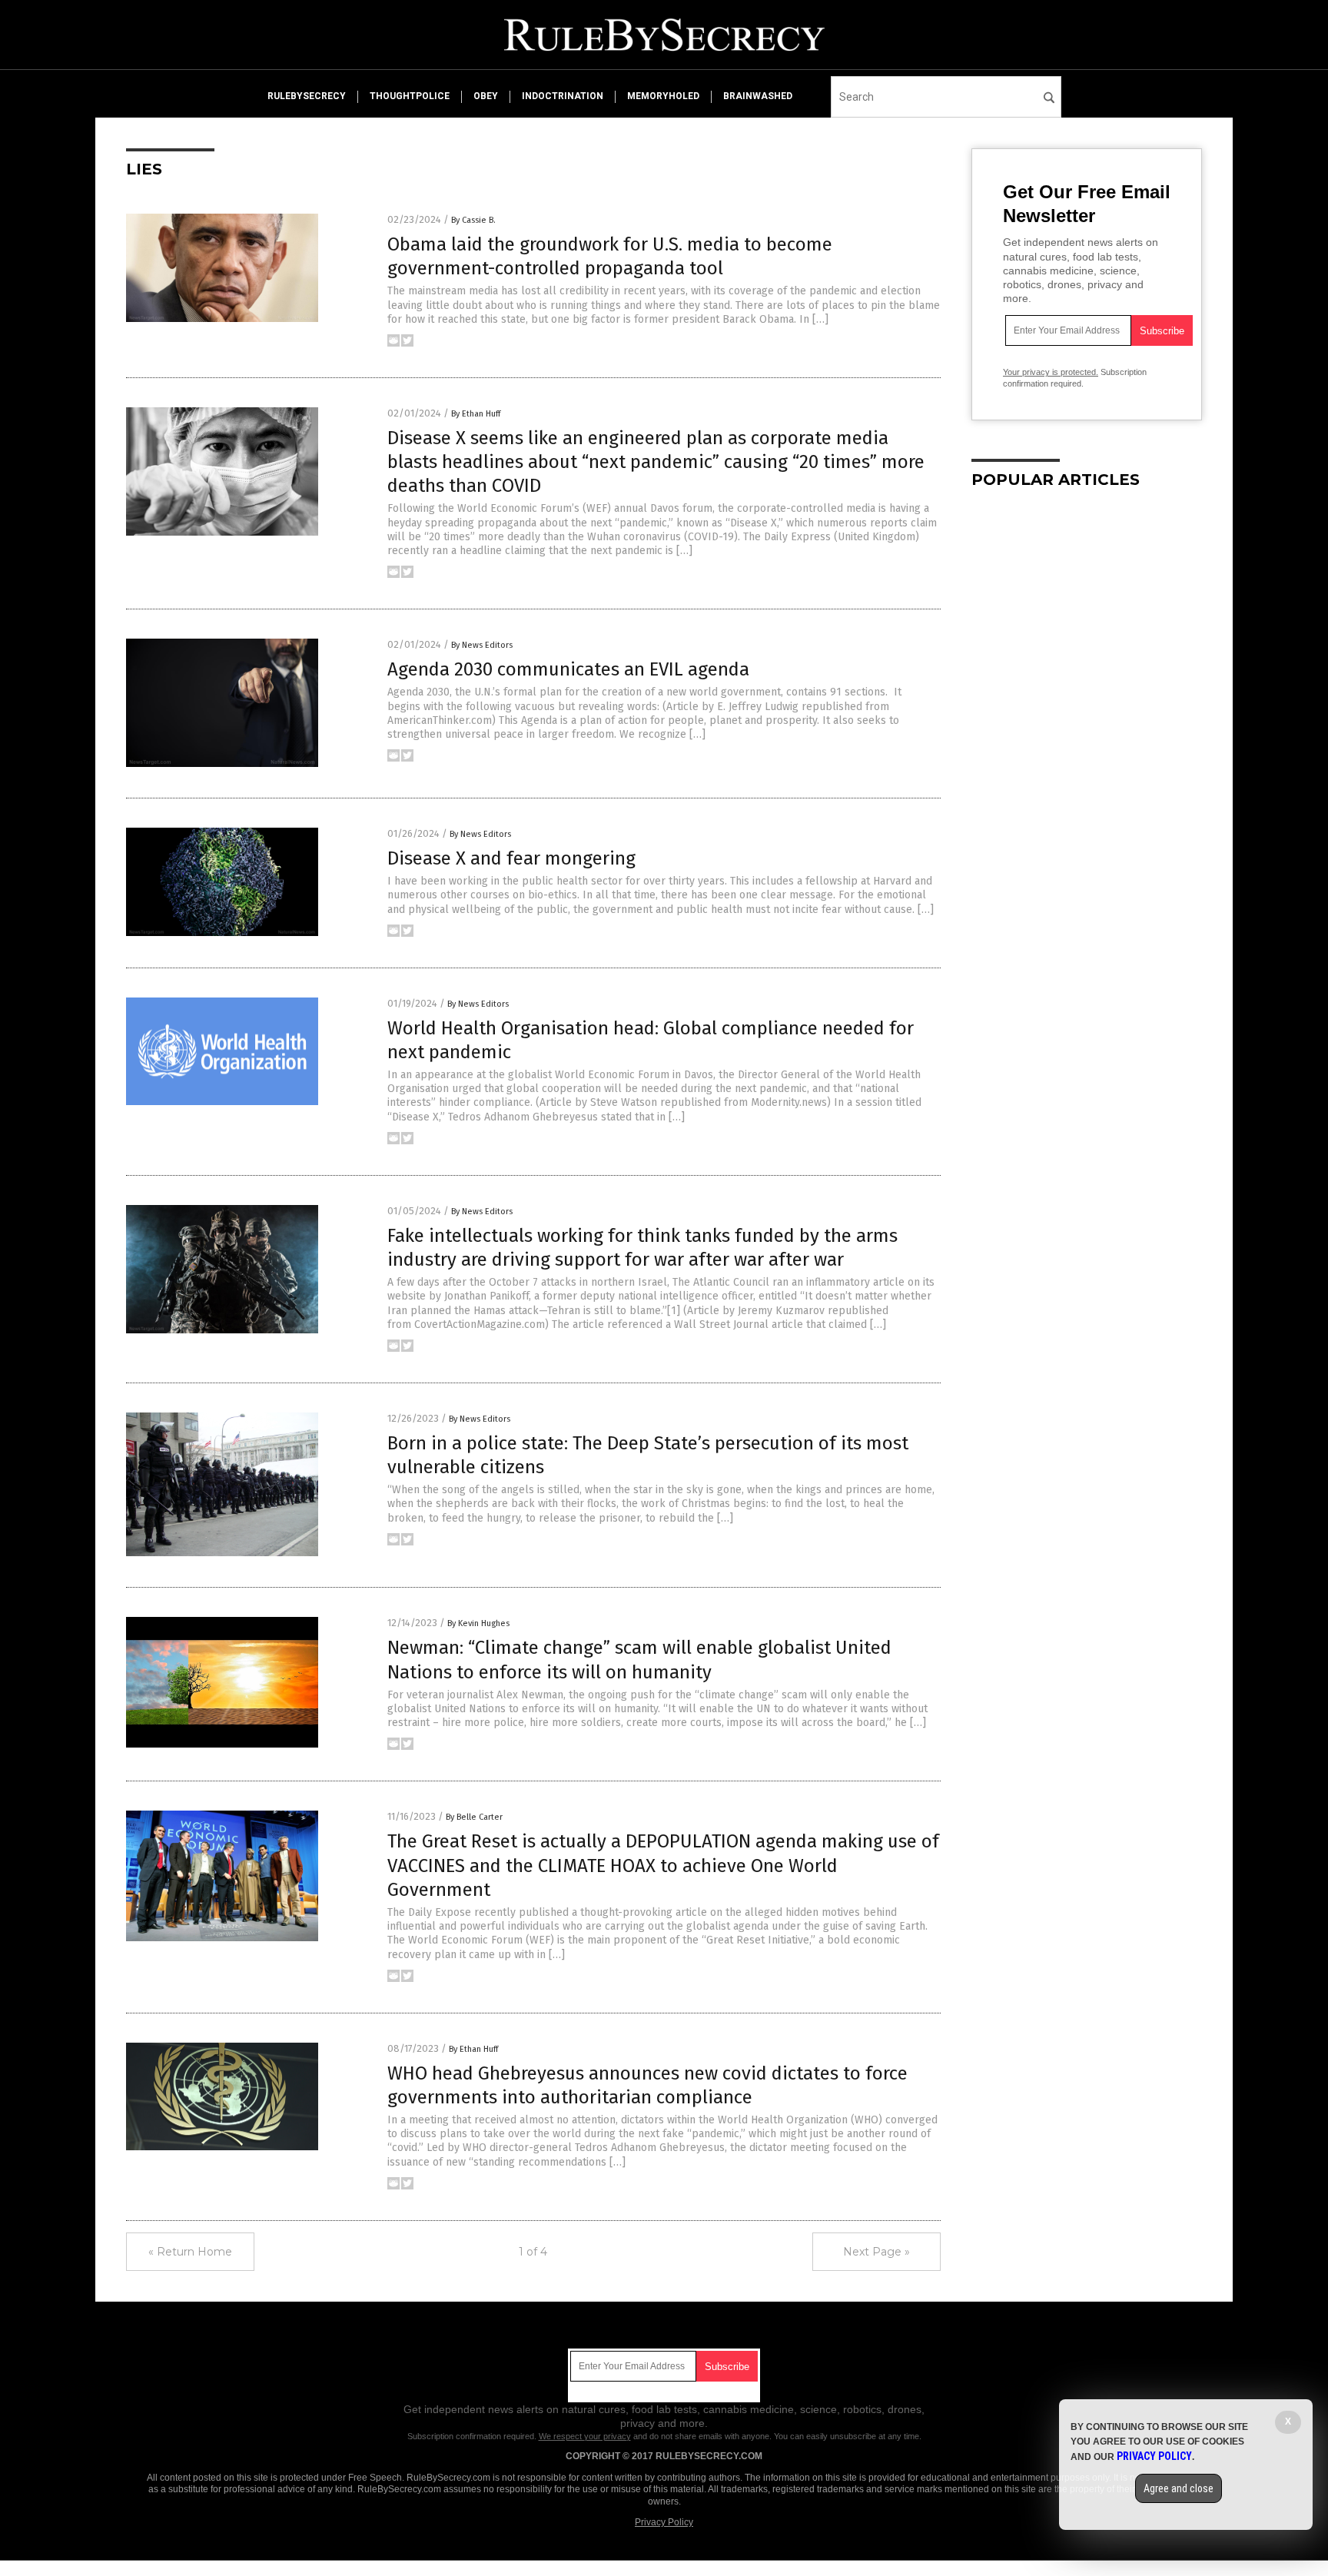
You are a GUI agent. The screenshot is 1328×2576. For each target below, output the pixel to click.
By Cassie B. (473, 220)
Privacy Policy (664, 2522)
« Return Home (190, 2252)
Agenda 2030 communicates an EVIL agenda (568, 669)
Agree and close (1179, 2488)
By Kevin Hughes (478, 1623)
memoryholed (663, 96)
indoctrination (563, 96)
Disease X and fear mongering (511, 858)
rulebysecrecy (307, 96)
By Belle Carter (474, 1817)
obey (486, 96)
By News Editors (482, 645)
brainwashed (758, 96)
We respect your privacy (585, 2436)
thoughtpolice (410, 96)
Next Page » (876, 2252)
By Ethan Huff (476, 414)
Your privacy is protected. (1051, 372)
